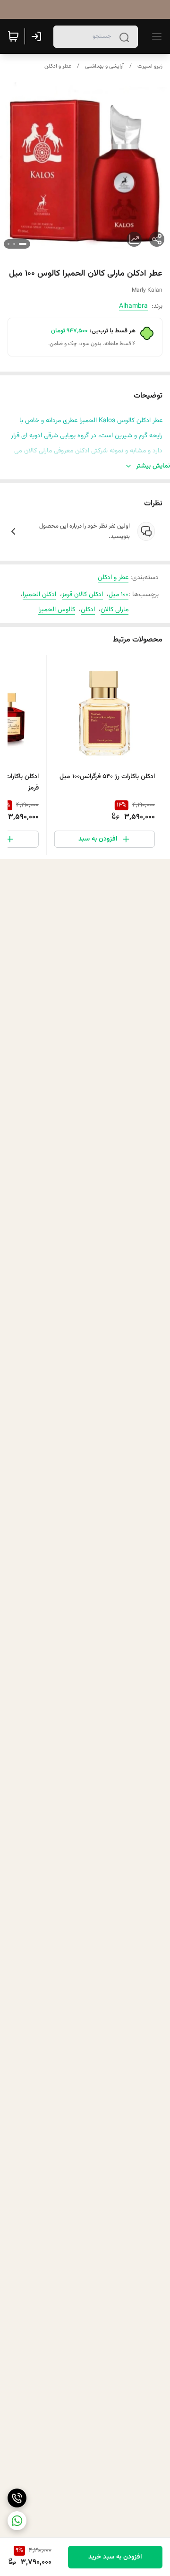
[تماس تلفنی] (17, 2498)
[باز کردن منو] (155, 36)
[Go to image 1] (23, 244)
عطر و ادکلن (58, 66)
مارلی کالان (115, 610)
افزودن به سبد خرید (115, 2557)
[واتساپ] (17, 2521)
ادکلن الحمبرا (39, 595)
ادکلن (88, 610)
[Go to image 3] (8, 244)
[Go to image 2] (14, 244)
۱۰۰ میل (119, 595)
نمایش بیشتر (153, 466)
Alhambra (133, 306)
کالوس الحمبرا (57, 610)
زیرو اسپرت (150, 66)
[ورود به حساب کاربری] (38, 36)
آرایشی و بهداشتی (104, 66)
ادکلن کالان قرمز (82, 595)
